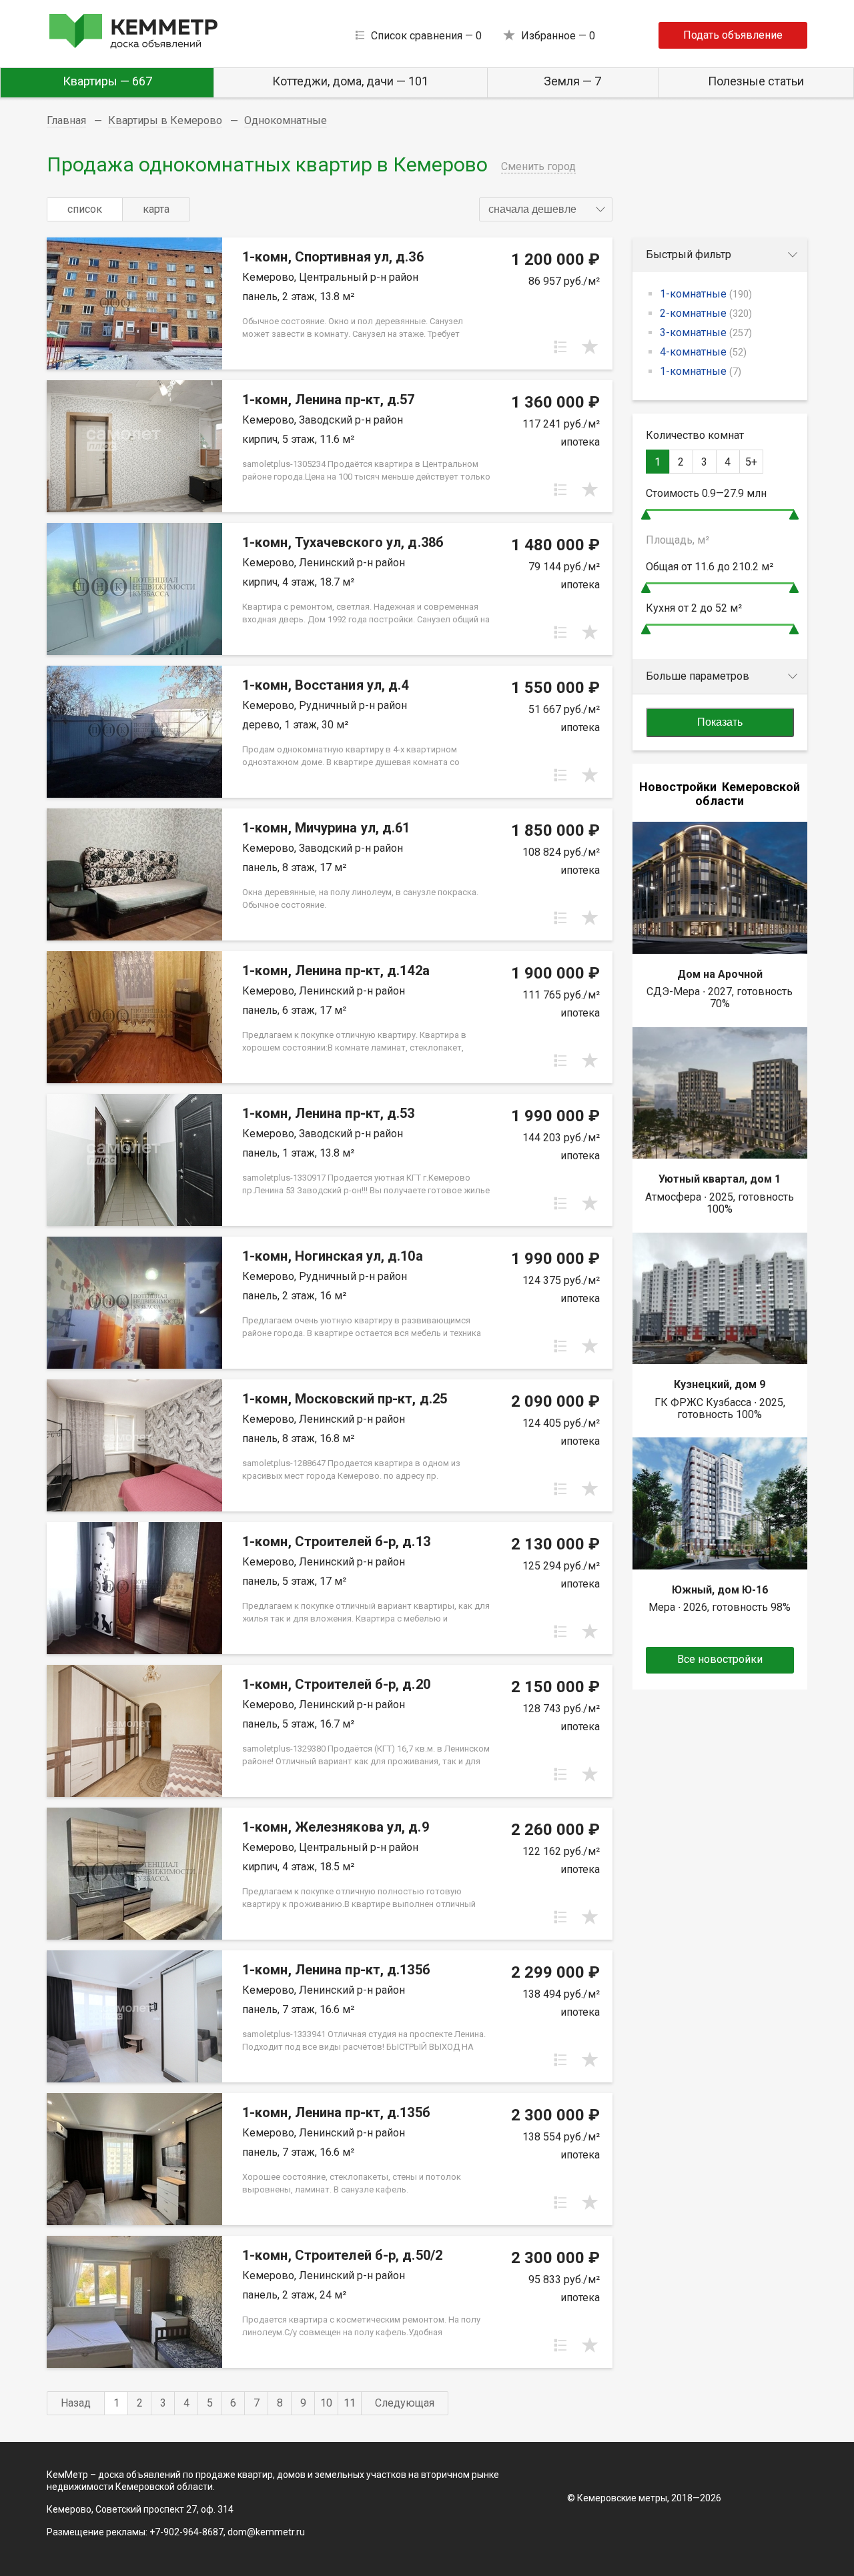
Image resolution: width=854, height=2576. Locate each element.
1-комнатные (706, 294)
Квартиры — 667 (107, 81)
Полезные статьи (756, 81)
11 (350, 2403)
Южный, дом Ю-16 (720, 1590)
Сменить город (538, 166)
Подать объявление (733, 35)
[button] (546, 209)
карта (156, 209)
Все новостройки (720, 1659)
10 (326, 2403)
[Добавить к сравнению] (560, 347)
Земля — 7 (572, 81)
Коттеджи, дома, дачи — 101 (350, 81)
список (85, 209)
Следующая (405, 2403)
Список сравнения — (426, 36)
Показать (720, 722)
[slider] (646, 515)
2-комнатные (706, 313)
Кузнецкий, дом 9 (720, 1384)
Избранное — (558, 36)
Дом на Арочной (720, 974)
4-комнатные (703, 352)
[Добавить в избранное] (590, 347)
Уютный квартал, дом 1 (720, 1179)
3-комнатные (706, 333)
